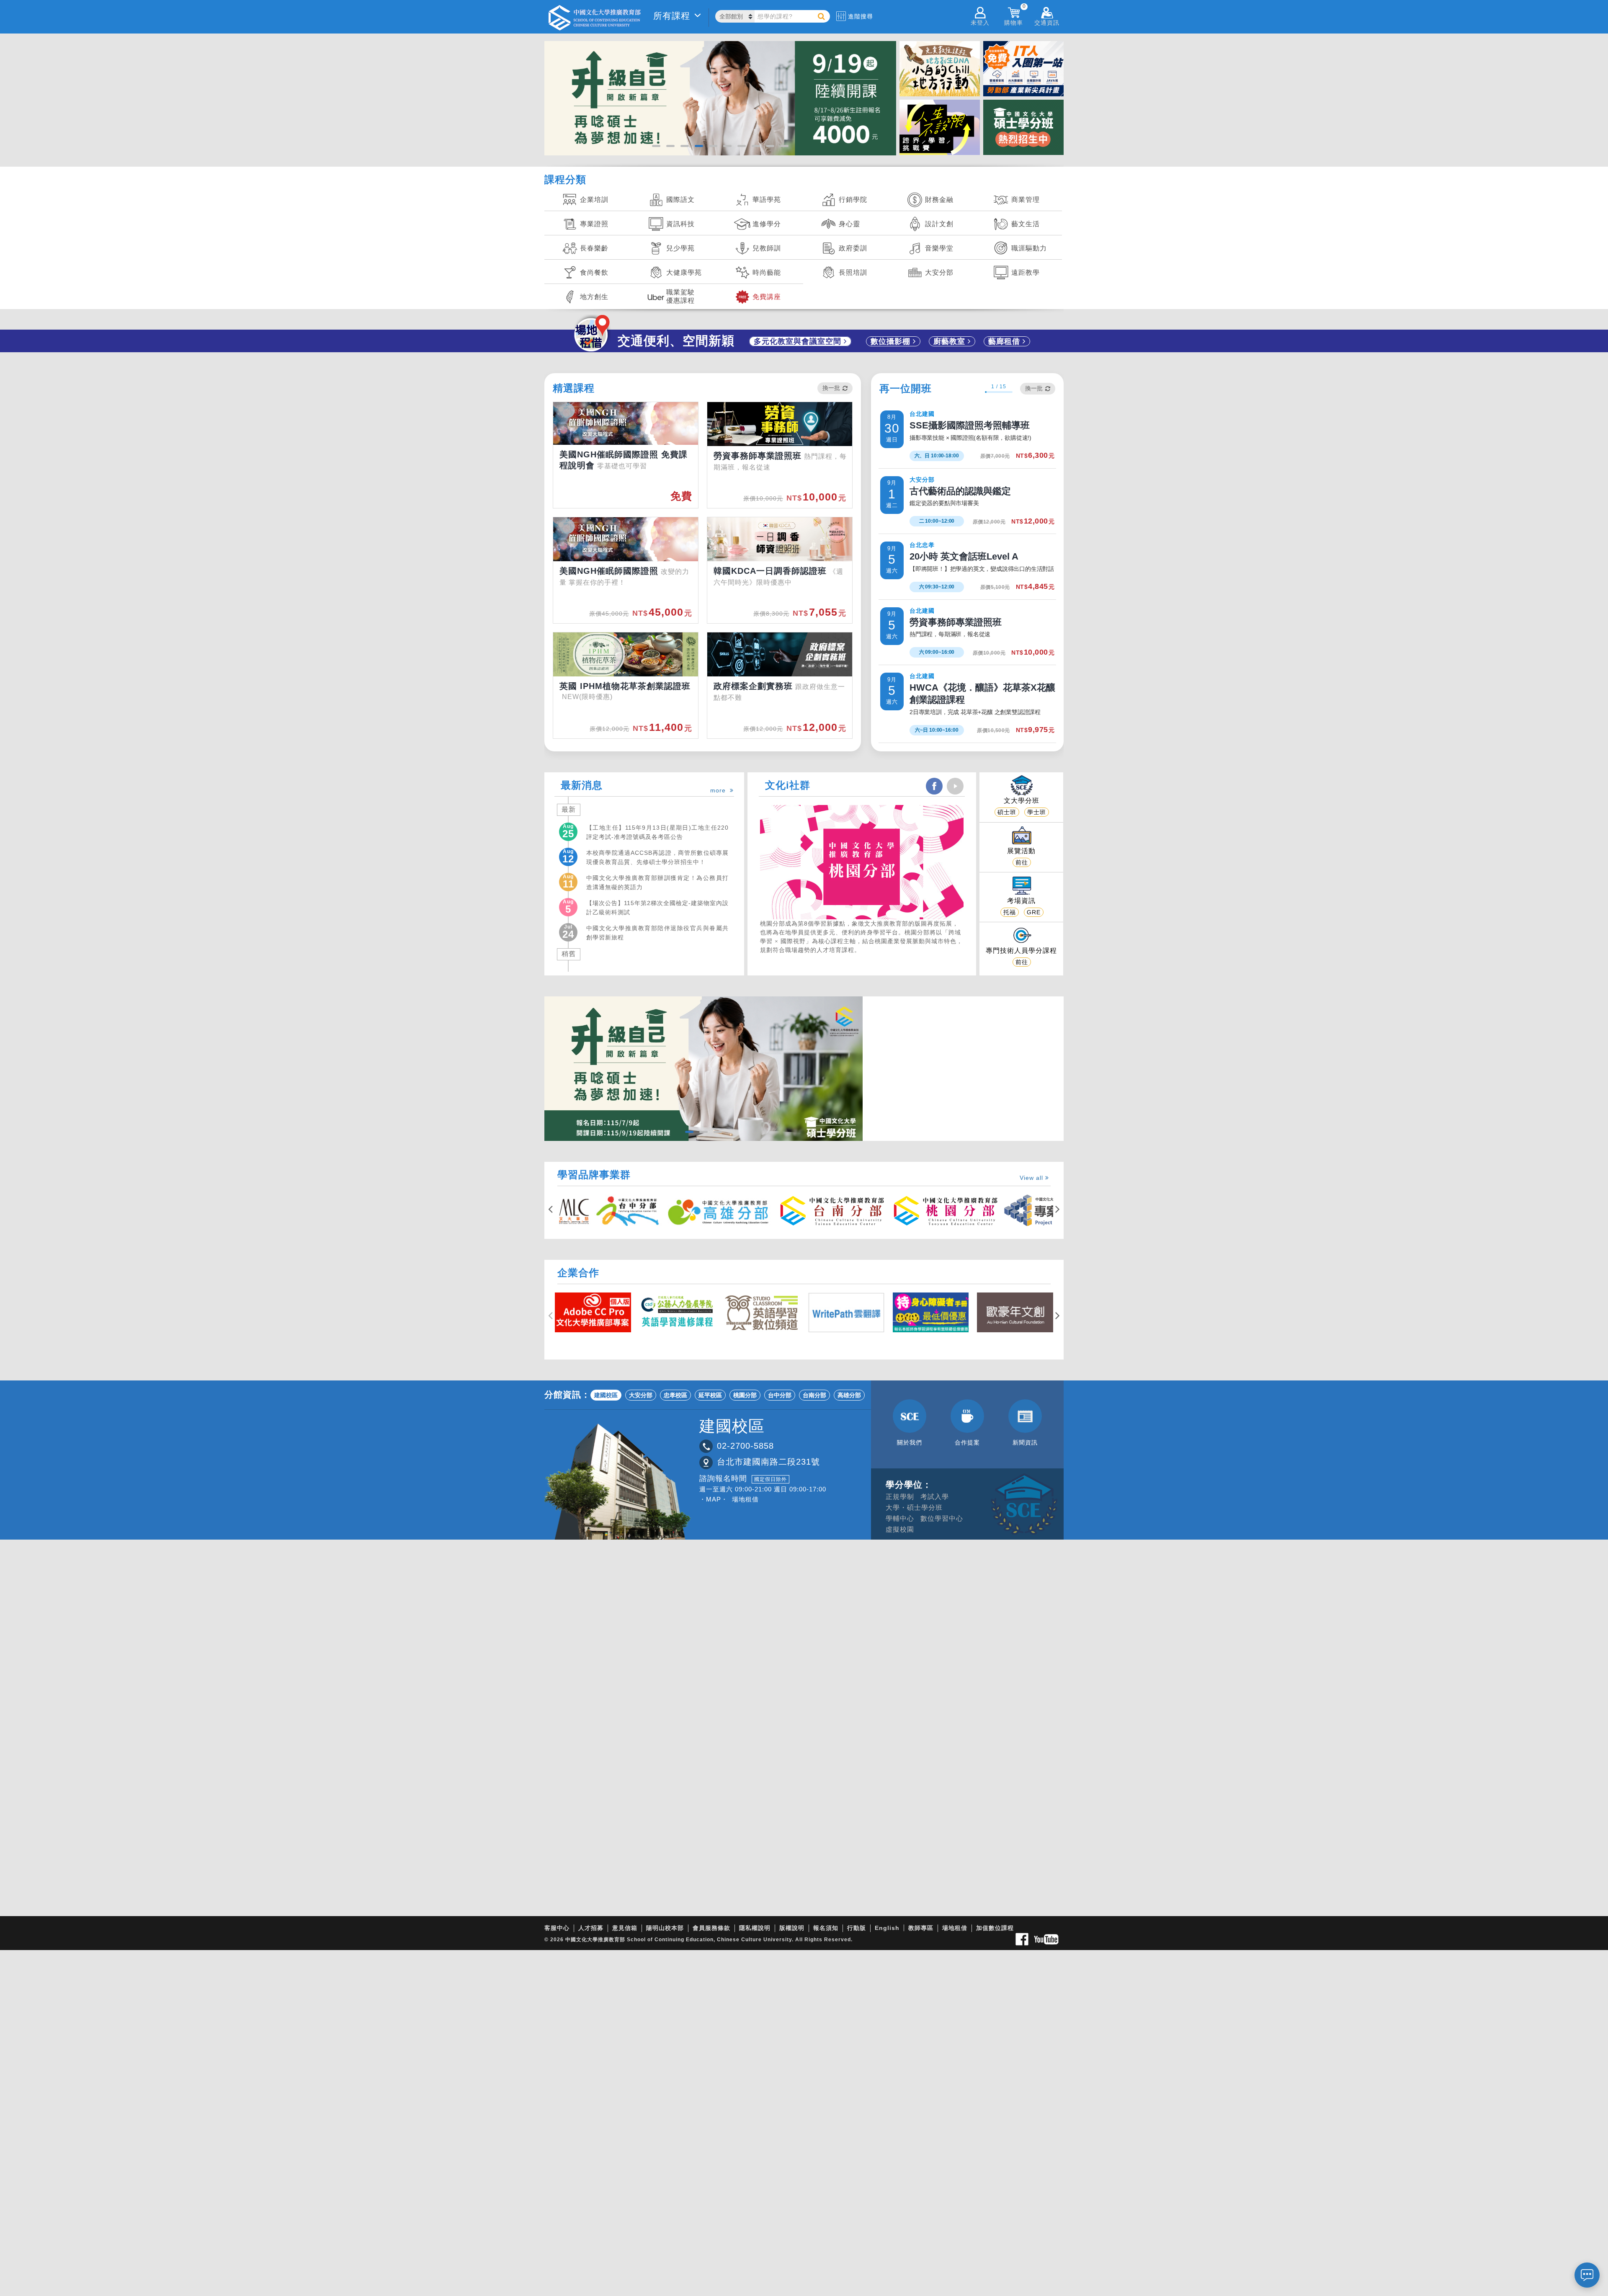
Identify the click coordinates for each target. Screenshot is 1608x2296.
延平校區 (710, 1395)
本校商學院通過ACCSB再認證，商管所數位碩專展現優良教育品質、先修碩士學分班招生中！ (657, 857)
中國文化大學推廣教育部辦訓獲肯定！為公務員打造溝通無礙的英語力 (657, 882)
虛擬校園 (900, 1529)
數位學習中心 (942, 1518)
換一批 (831, 388)
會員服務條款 (711, 1928)
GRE (1034, 912)
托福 (1010, 912)
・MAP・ (714, 1499)
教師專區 (921, 1928)
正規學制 (900, 1497)
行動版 (857, 1928)
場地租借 (745, 1499)
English (887, 1928)
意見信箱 (625, 1928)
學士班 (1037, 812)
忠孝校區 (675, 1395)
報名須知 (826, 1928)
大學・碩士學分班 (914, 1508)
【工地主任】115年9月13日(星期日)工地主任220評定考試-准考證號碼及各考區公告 (657, 832)
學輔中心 (900, 1518)
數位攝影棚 (892, 341)
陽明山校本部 (665, 1928)
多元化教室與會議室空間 (799, 341)
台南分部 (814, 1395)
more (720, 790)
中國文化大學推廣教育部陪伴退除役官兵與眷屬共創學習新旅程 (657, 932)
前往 (1022, 862)
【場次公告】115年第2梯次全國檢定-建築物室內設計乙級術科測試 (657, 907)
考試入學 (935, 1497)
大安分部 (641, 1395)
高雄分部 (849, 1395)
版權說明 (792, 1928)
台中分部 (780, 1395)
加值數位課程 (995, 1928)
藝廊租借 (1005, 341)
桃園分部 (745, 1395)
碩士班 (1007, 812)
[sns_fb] (934, 786)
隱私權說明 (755, 1928)
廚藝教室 (951, 341)
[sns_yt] (955, 786)
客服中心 (557, 1928)
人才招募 (591, 1928)
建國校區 (606, 1395)
